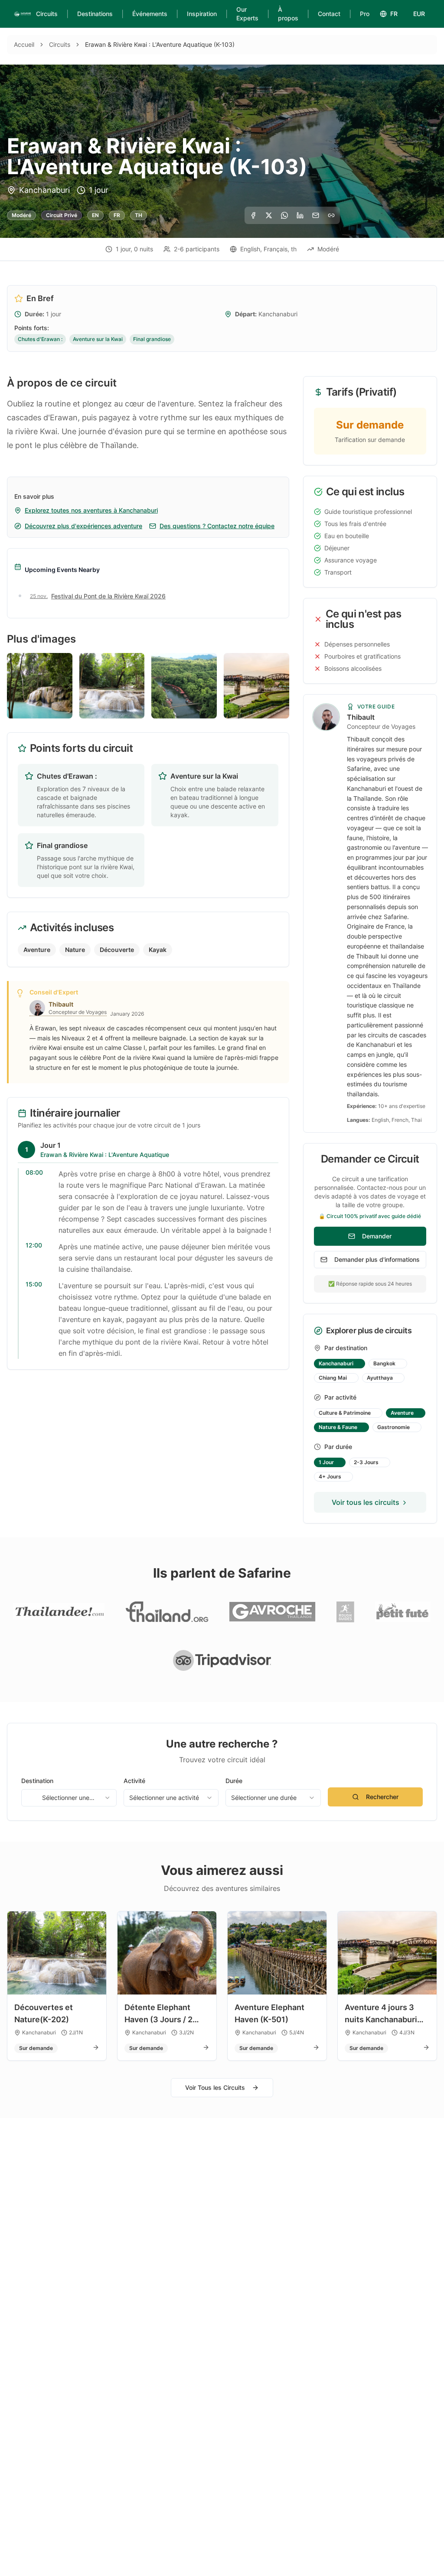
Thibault (361, 717)
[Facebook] (253, 215)
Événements (150, 14)
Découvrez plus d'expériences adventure (83, 526)
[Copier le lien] (331, 215)
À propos (288, 14)
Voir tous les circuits (366, 1502)
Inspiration (202, 14)
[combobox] (69, 1798)
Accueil (24, 44)
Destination (37, 1781)
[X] (269, 215)
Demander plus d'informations (377, 1259)
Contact (329, 14)
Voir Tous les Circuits (215, 2087)
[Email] (316, 215)
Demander (377, 1236)
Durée (234, 1781)
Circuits (47, 14)
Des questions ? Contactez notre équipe (217, 526)
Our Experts (247, 14)
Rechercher (382, 1797)
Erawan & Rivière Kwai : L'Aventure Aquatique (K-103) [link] (160, 44)
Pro (365, 14)
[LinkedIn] (300, 215)
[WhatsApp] (284, 215)
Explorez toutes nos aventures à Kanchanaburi (91, 510)
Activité (134, 1781)
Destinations (95, 14)
